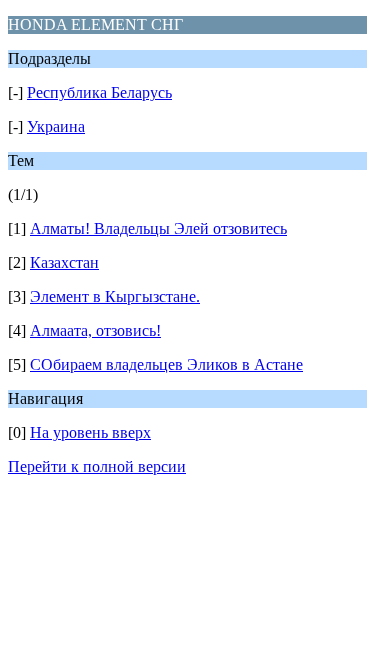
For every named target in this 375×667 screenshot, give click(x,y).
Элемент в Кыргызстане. (115, 296)
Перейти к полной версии (97, 466)
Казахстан (64, 262)
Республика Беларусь (99, 92)
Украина (56, 126)
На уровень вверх (90, 432)
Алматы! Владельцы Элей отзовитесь (158, 228)
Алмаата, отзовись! (95, 330)
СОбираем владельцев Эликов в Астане (166, 364)
